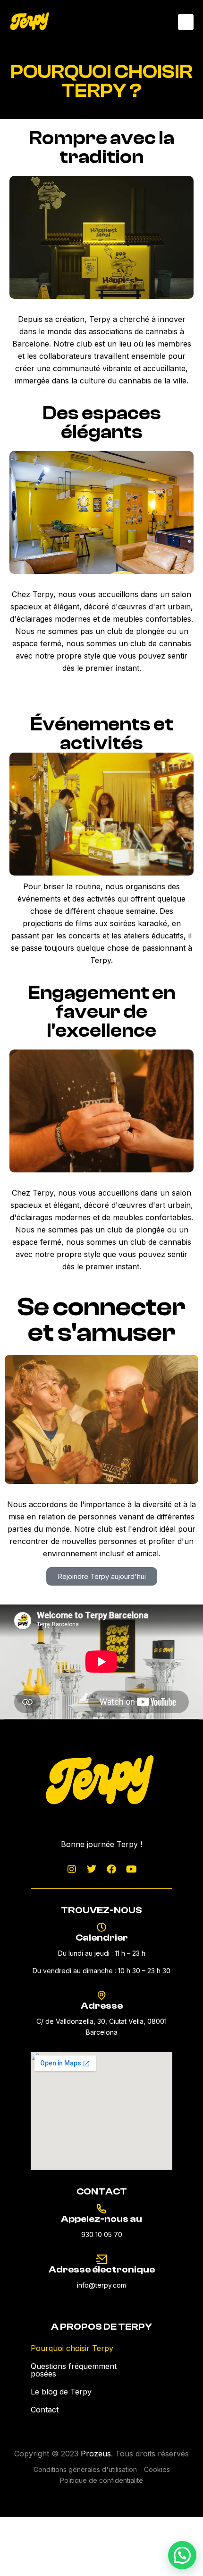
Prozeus (96, 2454)
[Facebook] (111, 1869)
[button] (186, 22)
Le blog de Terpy (61, 2392)
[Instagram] (72, 1869)
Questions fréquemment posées (74, 2370)
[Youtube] (131, 1869)
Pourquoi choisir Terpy (72, 2348)
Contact (45, 2410)
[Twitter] (92, 1869)
